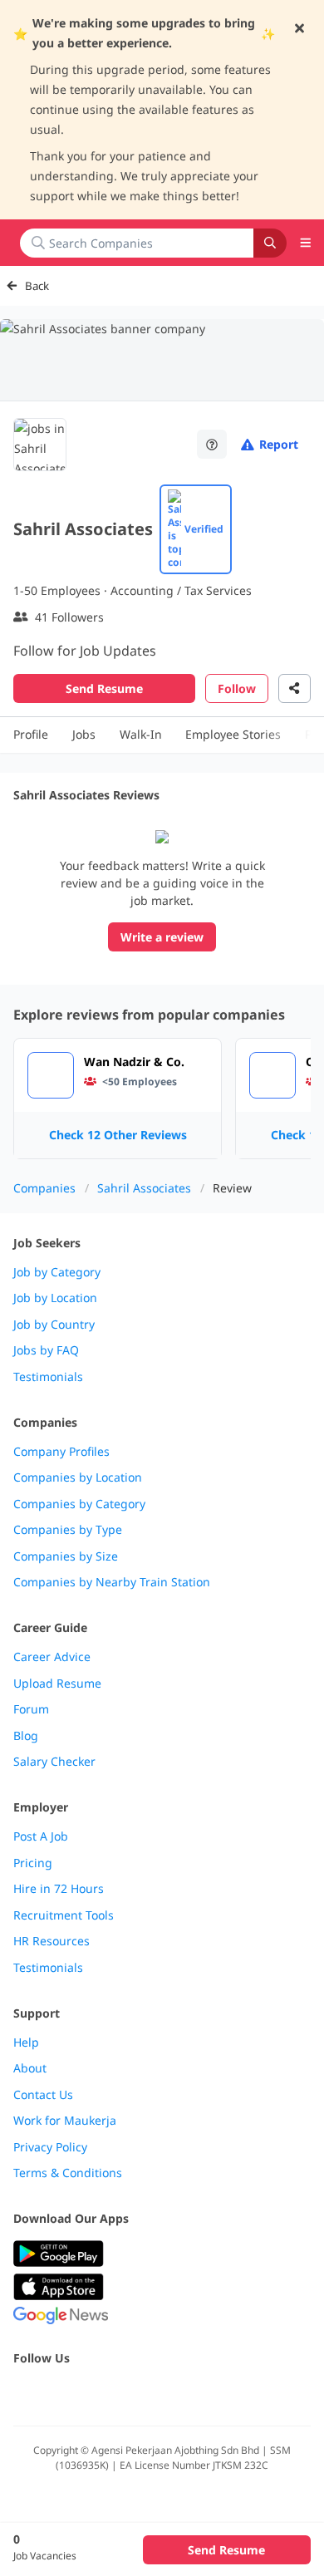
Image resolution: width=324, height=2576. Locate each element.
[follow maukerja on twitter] (60, 2394)
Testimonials (48, 1377)
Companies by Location (78, 1477)
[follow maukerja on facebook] (23, 2394)
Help (26, 2043)
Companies (44, 1188)
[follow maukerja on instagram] (133, 2394)
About (30, 2068)
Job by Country (54, 1325)
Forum (31, 1709)
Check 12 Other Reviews (118, 1135)
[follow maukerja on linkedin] (169, 2394)
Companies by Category (79, 1504)
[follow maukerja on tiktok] (206, 2394)
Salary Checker (54, 1762)
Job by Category (57, 1272)
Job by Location (55, 1298)
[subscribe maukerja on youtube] (96, 2394)
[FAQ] (212, 444)
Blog (26, 1736)
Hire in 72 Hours (59, 1889)
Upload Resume (57, 1684)
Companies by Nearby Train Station (112, 1582)
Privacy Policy (50, 2147)
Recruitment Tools (64, 1915)
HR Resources (52, 1941)
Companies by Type (68, 1530)
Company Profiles (61, 1452)
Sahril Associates (144, 1188)
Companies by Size (66, 1556)
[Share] (295, 688)
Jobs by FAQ (46, 1350)
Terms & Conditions (68, 2173)
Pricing (33, 1863)
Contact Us (43, 2095)
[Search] (270, 243)
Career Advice (52, 1657)
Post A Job (41, 1836)
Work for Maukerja (65, 2121)
